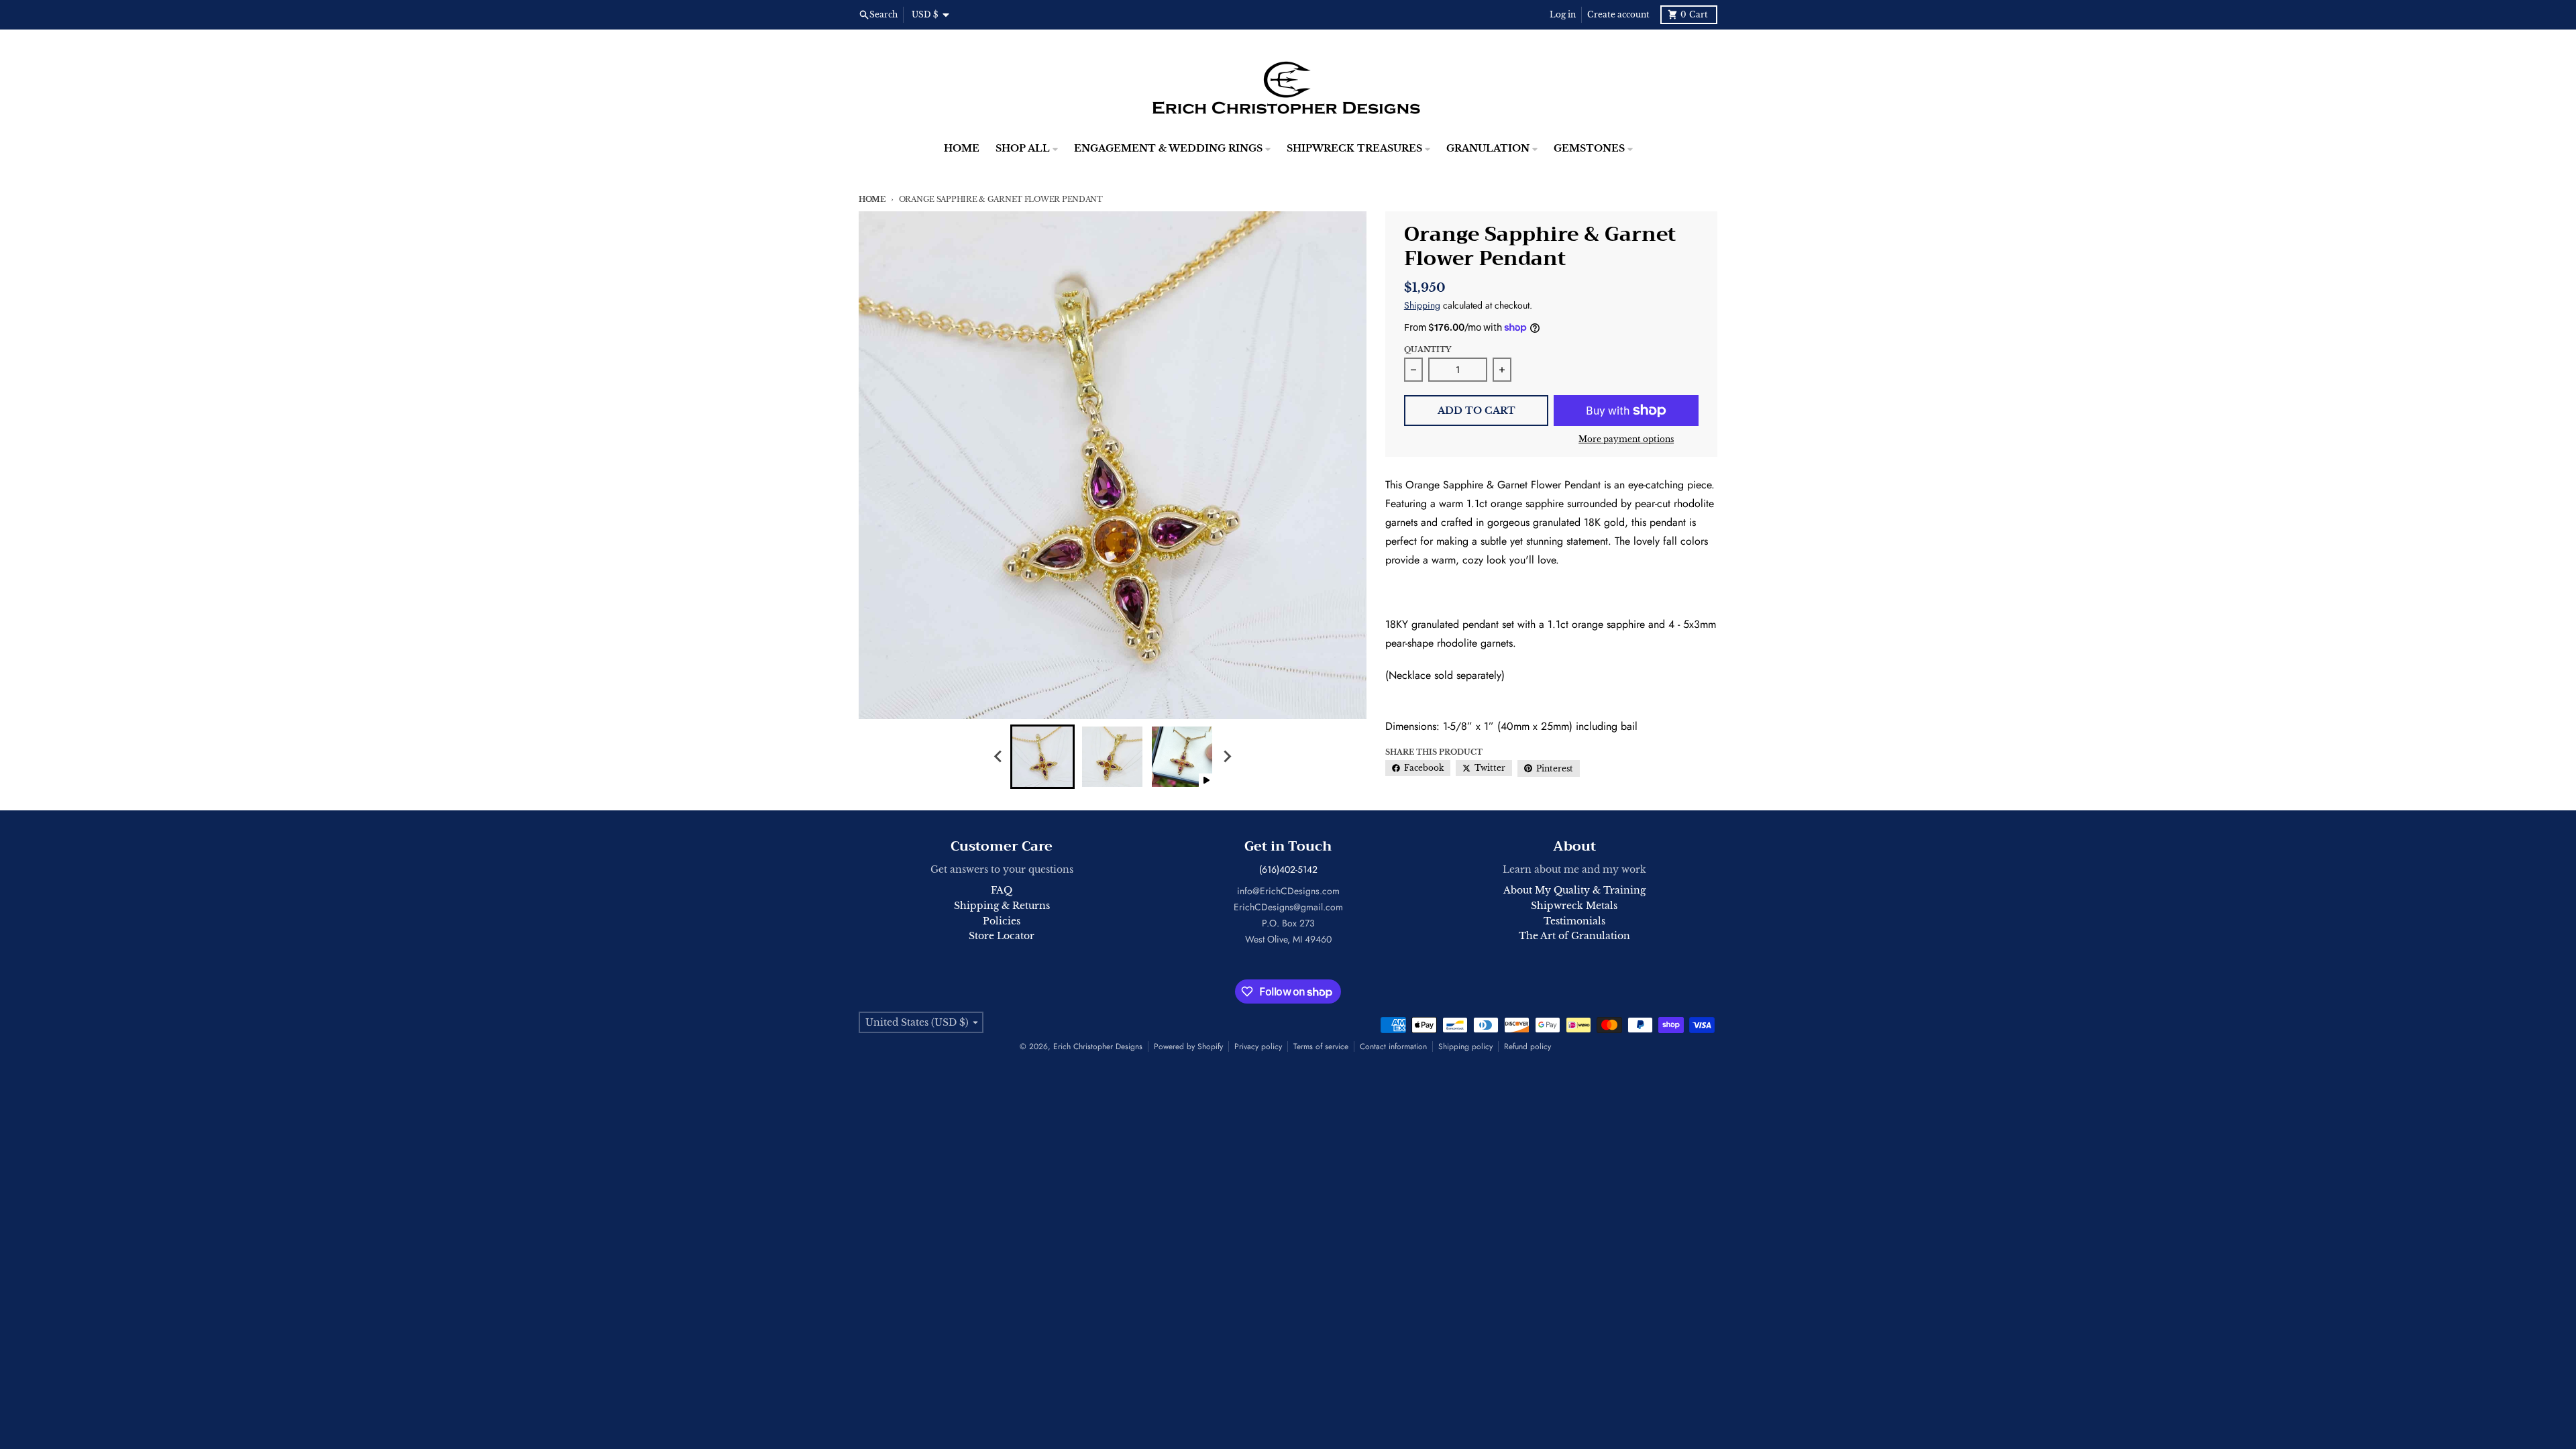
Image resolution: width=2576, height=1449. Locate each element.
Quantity (1428, 350)
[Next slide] (1226, 757)
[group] (1042, 757)
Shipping (1422, 305)
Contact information (1393, 1046)
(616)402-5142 (1288, 869)
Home (872, 199)
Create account (1618, 14)
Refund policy (1527, 1046)
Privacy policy (1258, 1046)
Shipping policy (1465, 1046)
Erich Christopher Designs (1098, 1046)
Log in (1563, 14)
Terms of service (1321, 1046)
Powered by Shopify (1188, 1046)
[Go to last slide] (998, 757)
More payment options (1626, 439)
